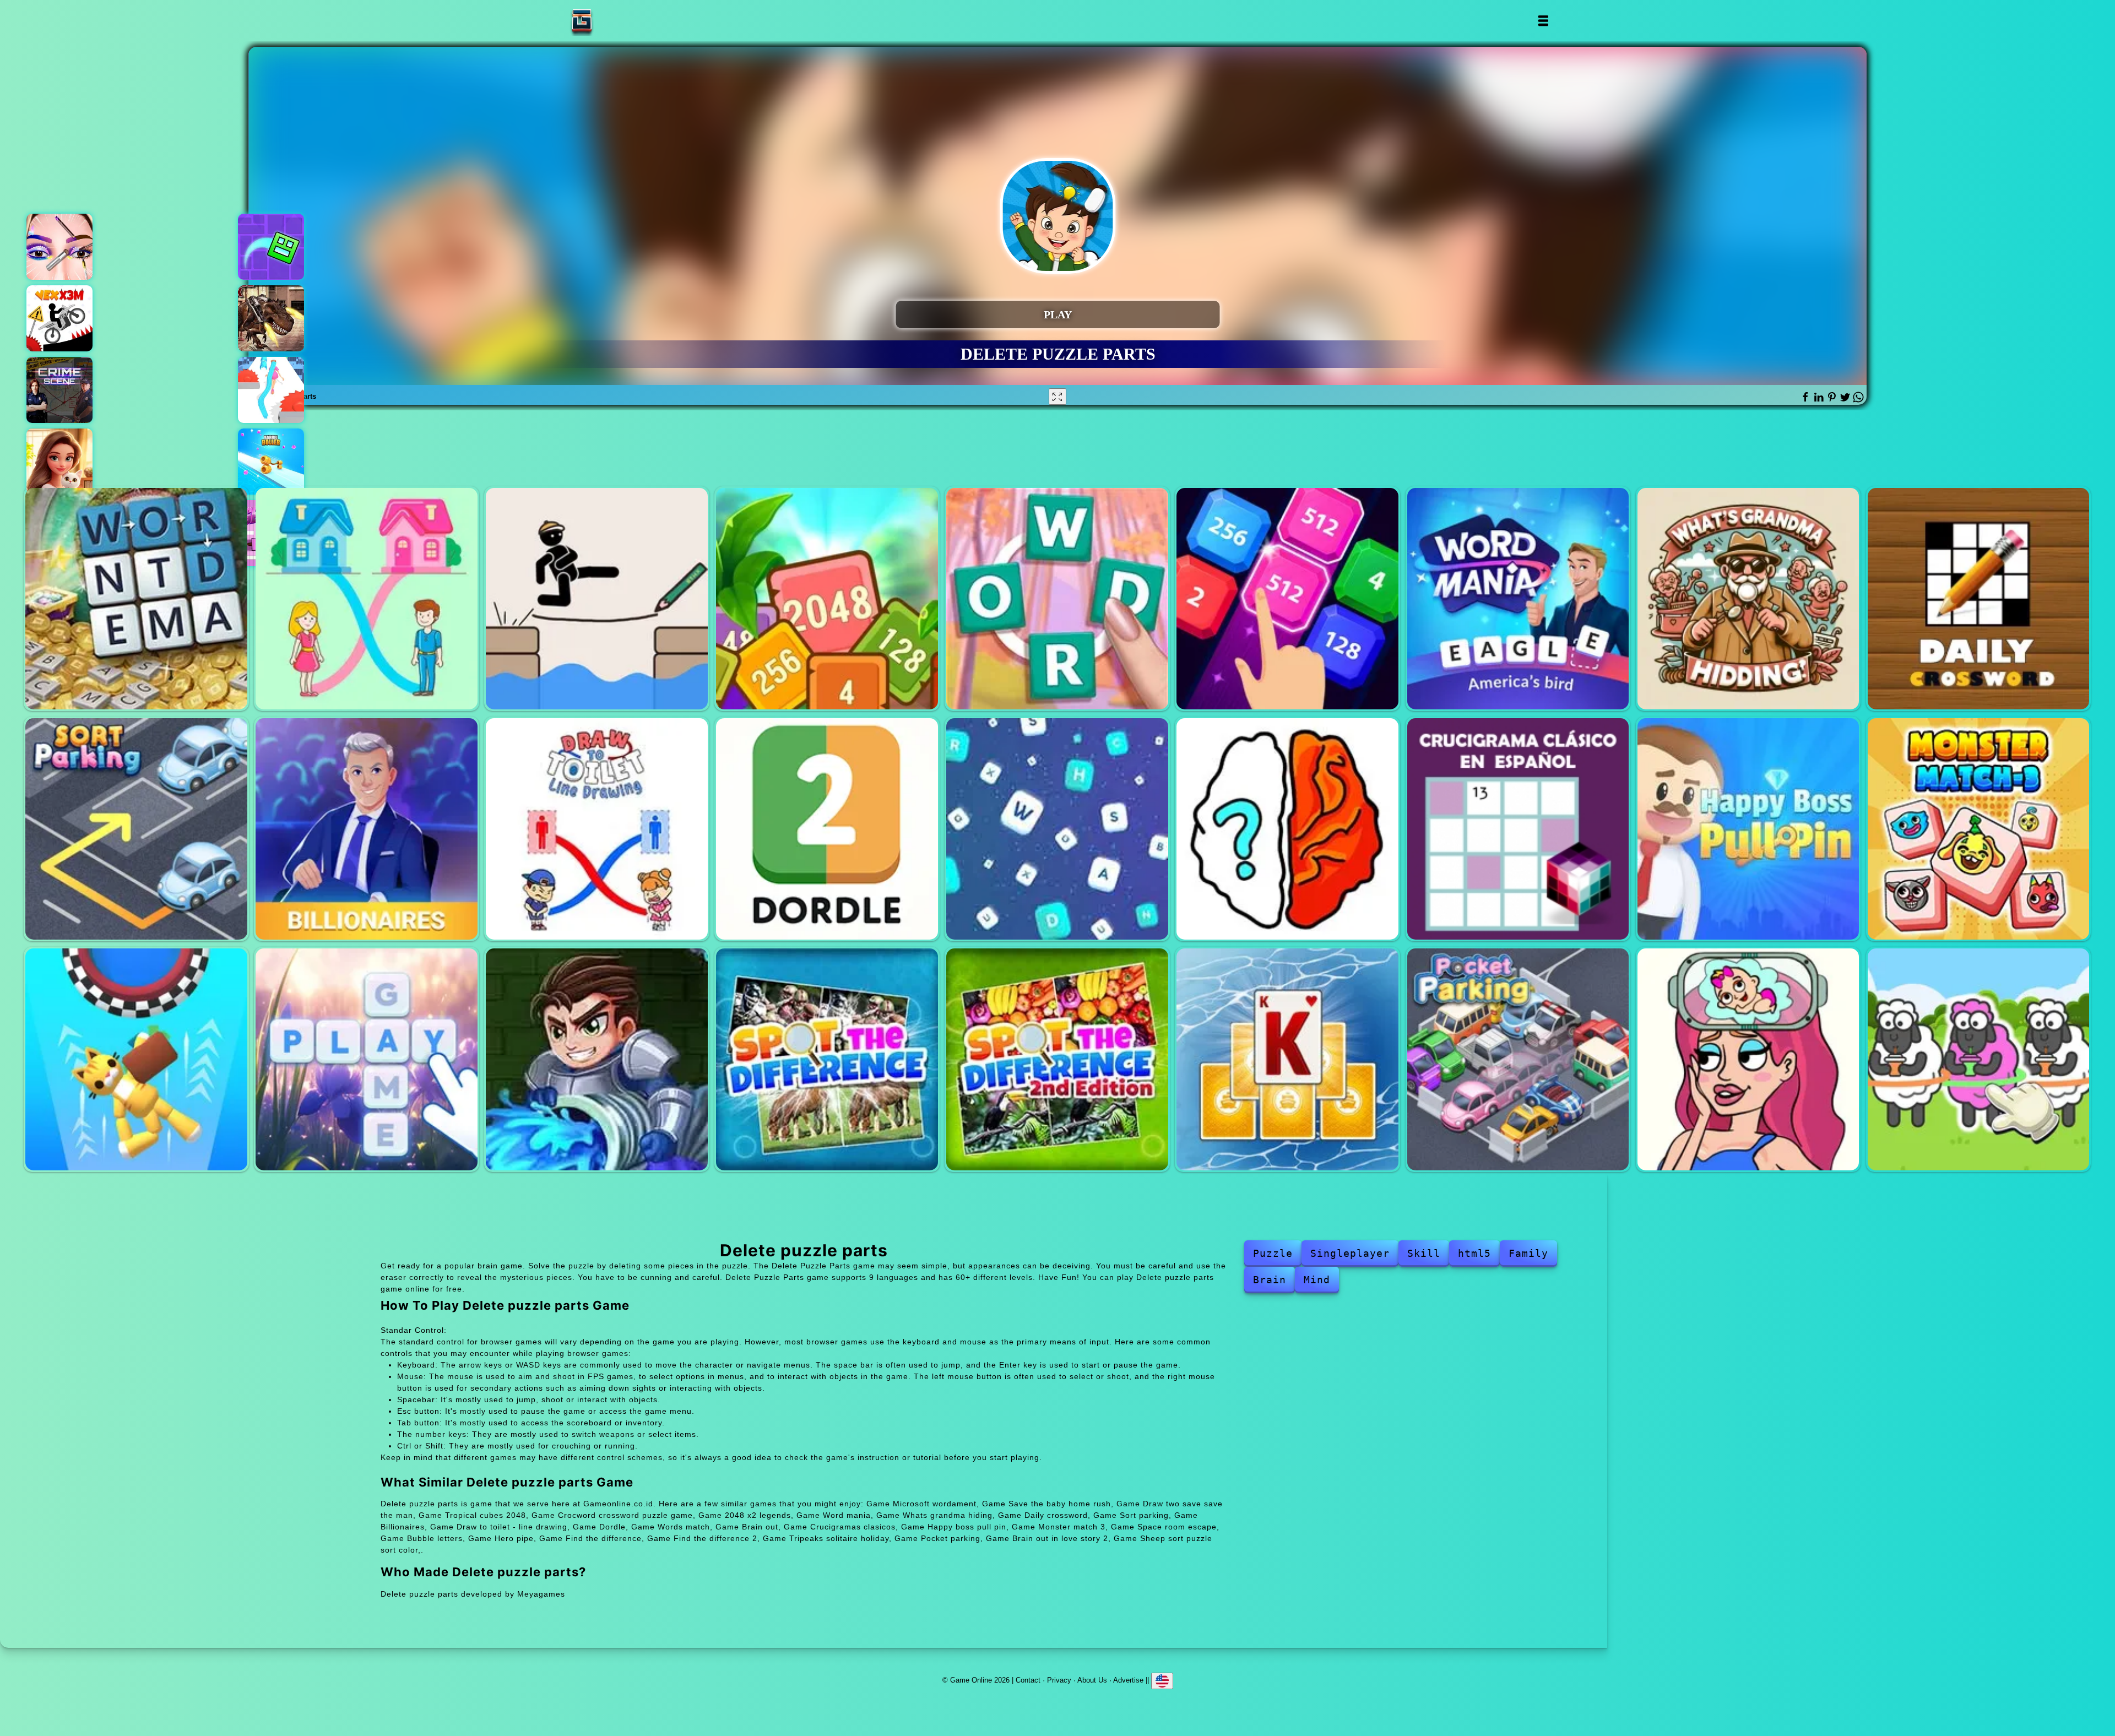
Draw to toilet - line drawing (597, 829)
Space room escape (136, 1059)
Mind (1317, 1280)
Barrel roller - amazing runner (271, 462)
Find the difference (827, 1059)
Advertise (1128, 1680)
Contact (1028, 1680)
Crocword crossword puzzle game (1057, 599)
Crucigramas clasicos (1518, 829)
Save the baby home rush (367, 599)
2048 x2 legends (1287, 599)
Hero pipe (597, 1059)
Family (1528, 1253)
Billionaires (367, 829)
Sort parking (136, 829)
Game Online (616, 21)
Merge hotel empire (59, 462)
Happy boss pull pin (1748, 829)
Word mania (1518, 599)
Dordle (827, 829)
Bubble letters (367, 1059)
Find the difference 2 (1057, 1059)
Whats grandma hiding (1748, 599)
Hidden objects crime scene (59, 390)
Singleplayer (1350, 1253)
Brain (1270, 1280)
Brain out (1287, 829)
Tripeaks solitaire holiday (1287, 1059)
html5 (1474, 1253)
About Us (1092, 1680)
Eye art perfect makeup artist (59, 247)
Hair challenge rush (271, 390)
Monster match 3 (1979, 829)
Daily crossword (1979, 599)
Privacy (1059, 1680)
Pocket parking (1518, 1059)
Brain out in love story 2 (1748, 1059)
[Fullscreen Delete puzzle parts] (1057, 397)
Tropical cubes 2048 (827, 599)
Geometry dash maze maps (271, 247)
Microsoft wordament (136, 599)
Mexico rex (271, 318)
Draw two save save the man (597, 599)
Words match (1057, 829)
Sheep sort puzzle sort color (1979, 1059)
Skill (1424, 1253)
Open (1542, 21)
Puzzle (1273, 1253)
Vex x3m (59, 318)
